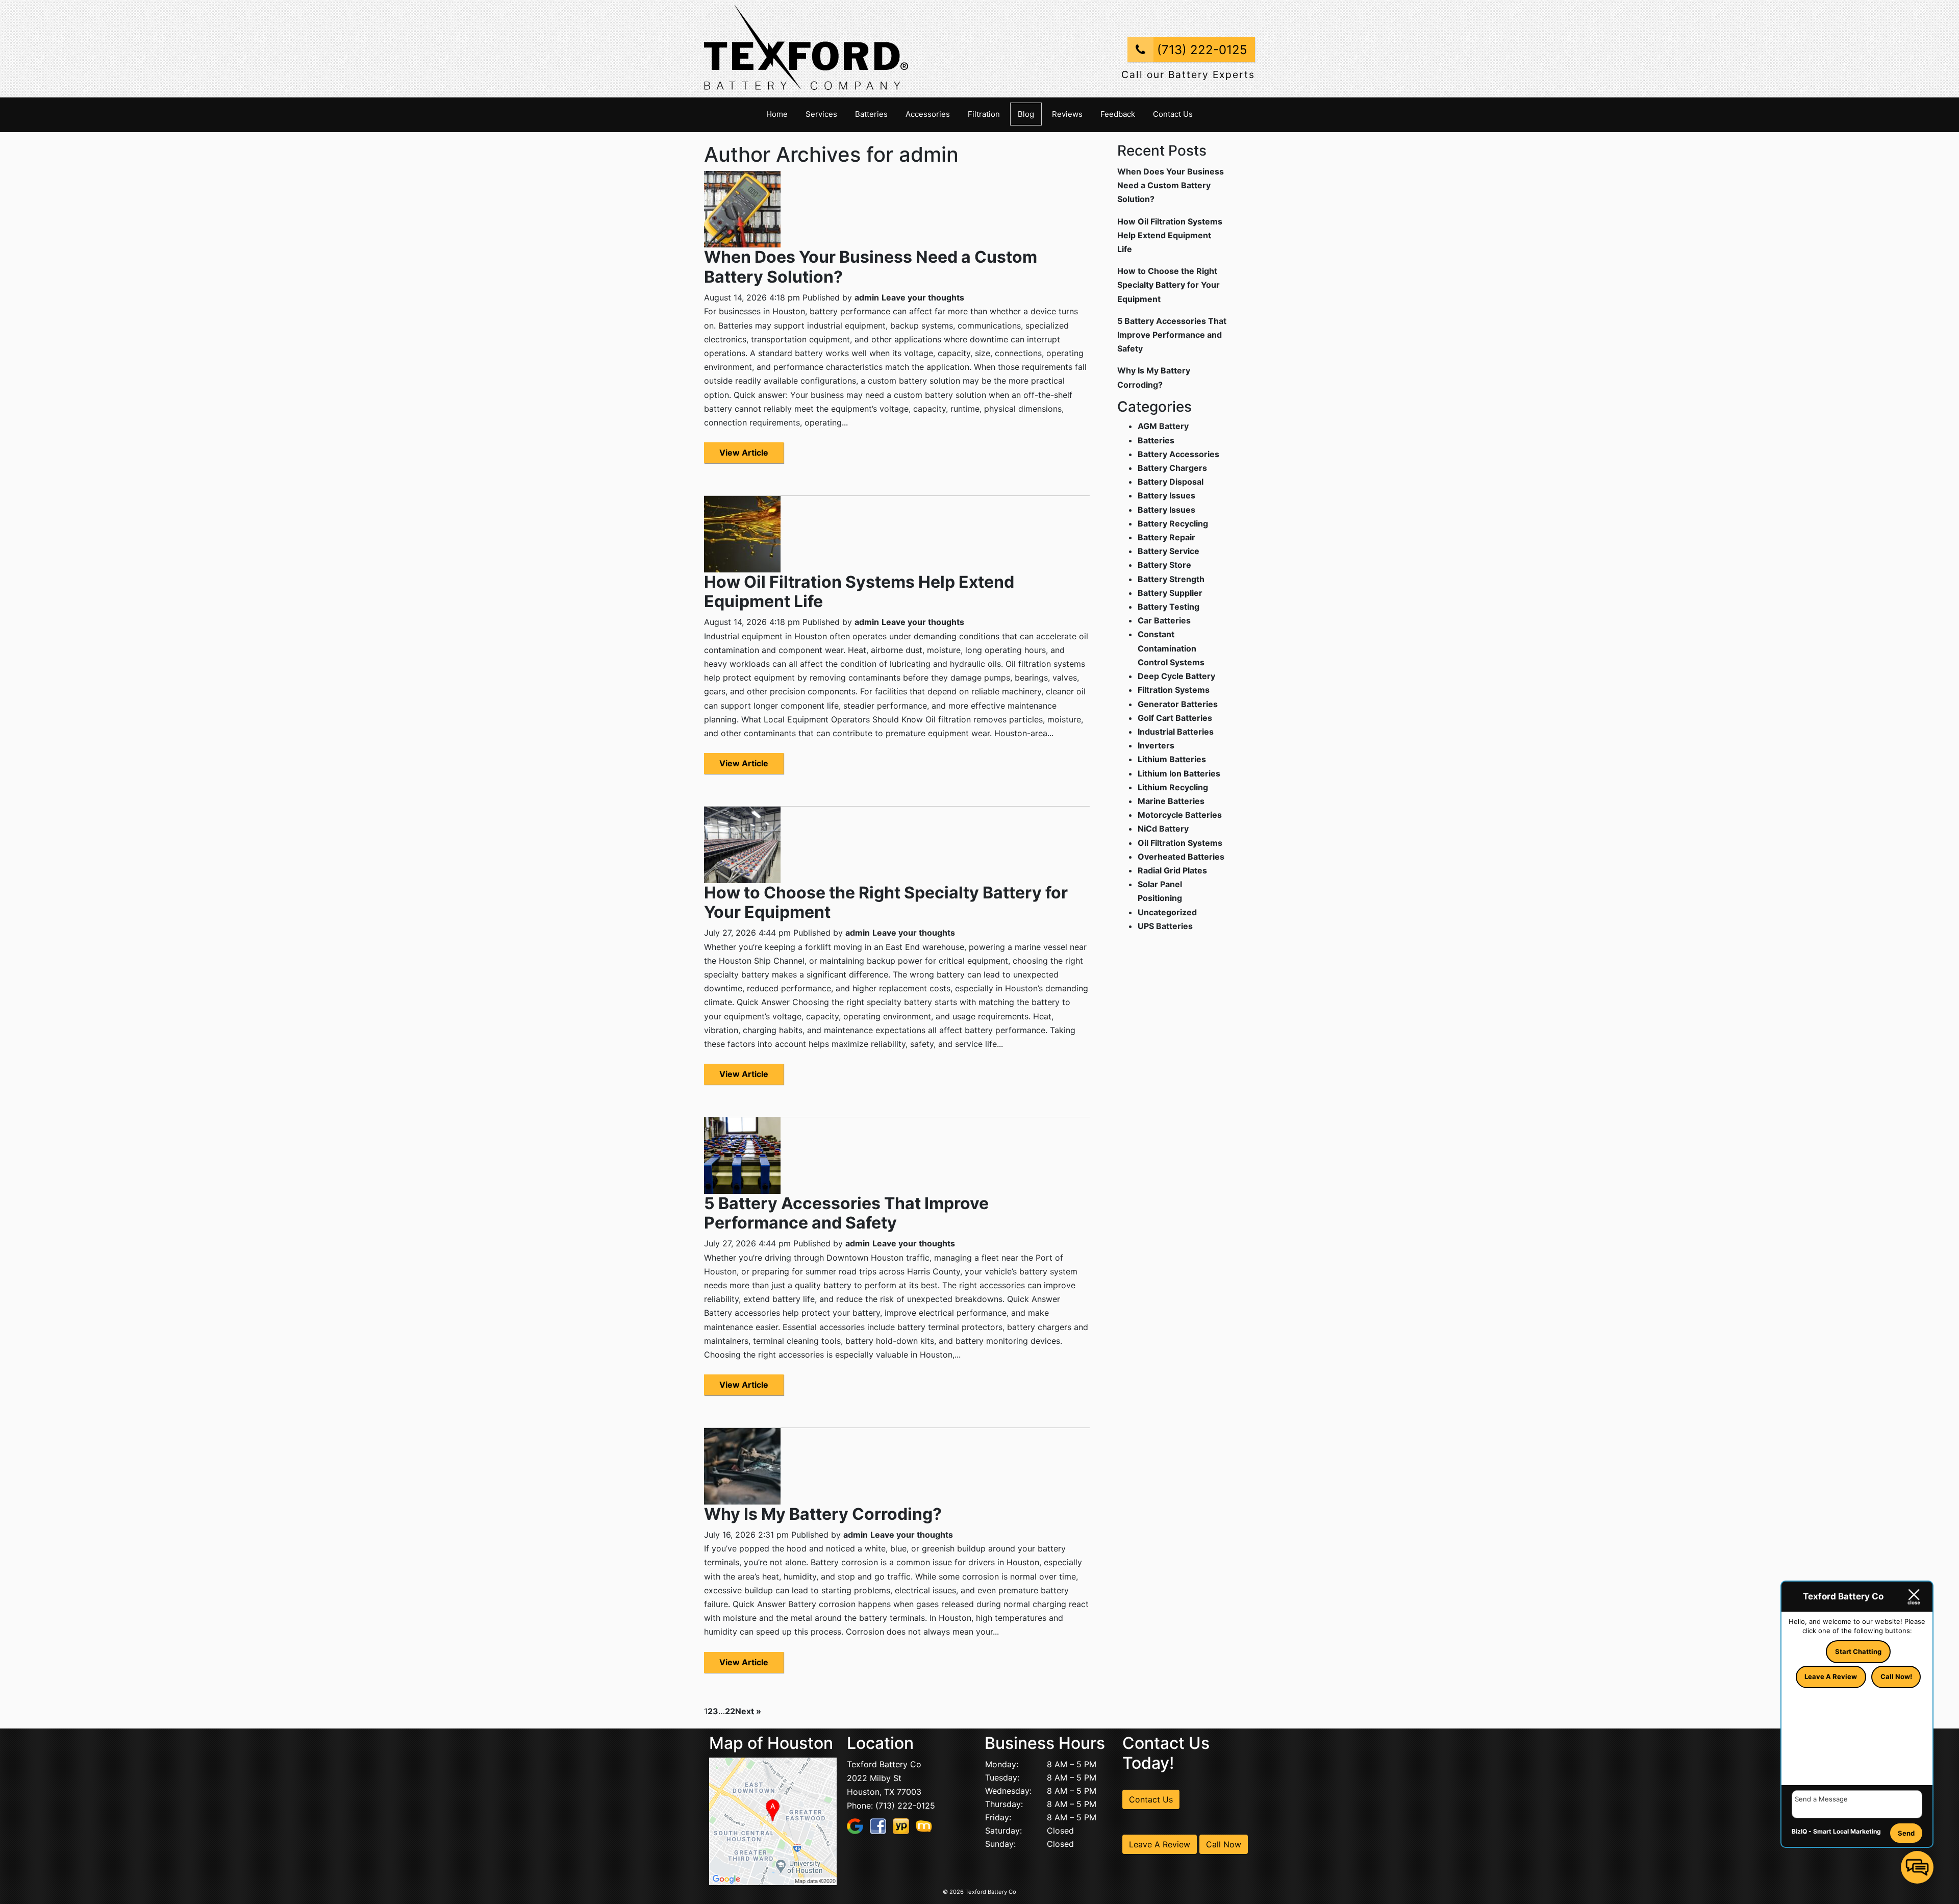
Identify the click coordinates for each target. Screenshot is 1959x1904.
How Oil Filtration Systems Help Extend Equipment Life (859, 592)
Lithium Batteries (1172, 759)
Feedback (1118, 114)
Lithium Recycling (1173, 787)
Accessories (928, 114)
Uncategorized (1167, 912)
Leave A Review (1160, 1844)
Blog (1026, 114)
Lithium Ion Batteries (1179, 773)
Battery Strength (1171, 579)
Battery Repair (1166, 537)
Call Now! (1896, 1676)
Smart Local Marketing (1847, 1831)
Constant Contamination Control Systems (1171, 648)
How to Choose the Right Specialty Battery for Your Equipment (886, 902)
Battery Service (1169, 551)
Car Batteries (1164, 620)
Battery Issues (1166, 495)
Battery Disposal (1171, 482)
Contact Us (1173, 114)
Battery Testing (1169, 607)
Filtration (984, 114)
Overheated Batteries (1181, 857)
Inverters (1156, 745)
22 (730, 1711)
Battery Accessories (1178, 454)
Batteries (871, 114)
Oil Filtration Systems (1180, 843)
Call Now (1224, 1844)
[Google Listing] (773, 1820)
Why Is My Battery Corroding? (823, 1514)
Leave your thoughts (923, 297)
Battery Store (1164, 565)
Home (777, 114)
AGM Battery (1163, 426)
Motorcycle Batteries (1180, 815)
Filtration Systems (1174, 690)
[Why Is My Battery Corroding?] (742, 1465)
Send (1906, 1833)
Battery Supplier (1170, 593)
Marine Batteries (1171, 801)
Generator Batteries (1178, 704)
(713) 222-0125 (1200, 50)
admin (867, 297)
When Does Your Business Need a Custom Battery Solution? (871, 267)
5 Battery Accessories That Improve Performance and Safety (846, 1213)
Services (821, 114)
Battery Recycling (1173, 523)
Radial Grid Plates (1172, 870)
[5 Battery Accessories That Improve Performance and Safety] (742, 1155)
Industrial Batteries (1176, 732)
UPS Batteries (1165, 926)
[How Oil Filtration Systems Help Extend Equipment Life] (742, 533)
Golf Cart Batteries (1175, 718)
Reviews (1067, 114)
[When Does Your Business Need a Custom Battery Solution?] (742, 209)
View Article (744, 453)
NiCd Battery (1163, 829)
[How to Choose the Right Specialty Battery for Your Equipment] (742, 844)
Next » (748, 1711)
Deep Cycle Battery (1176, 676)
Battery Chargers (1172, 468)
